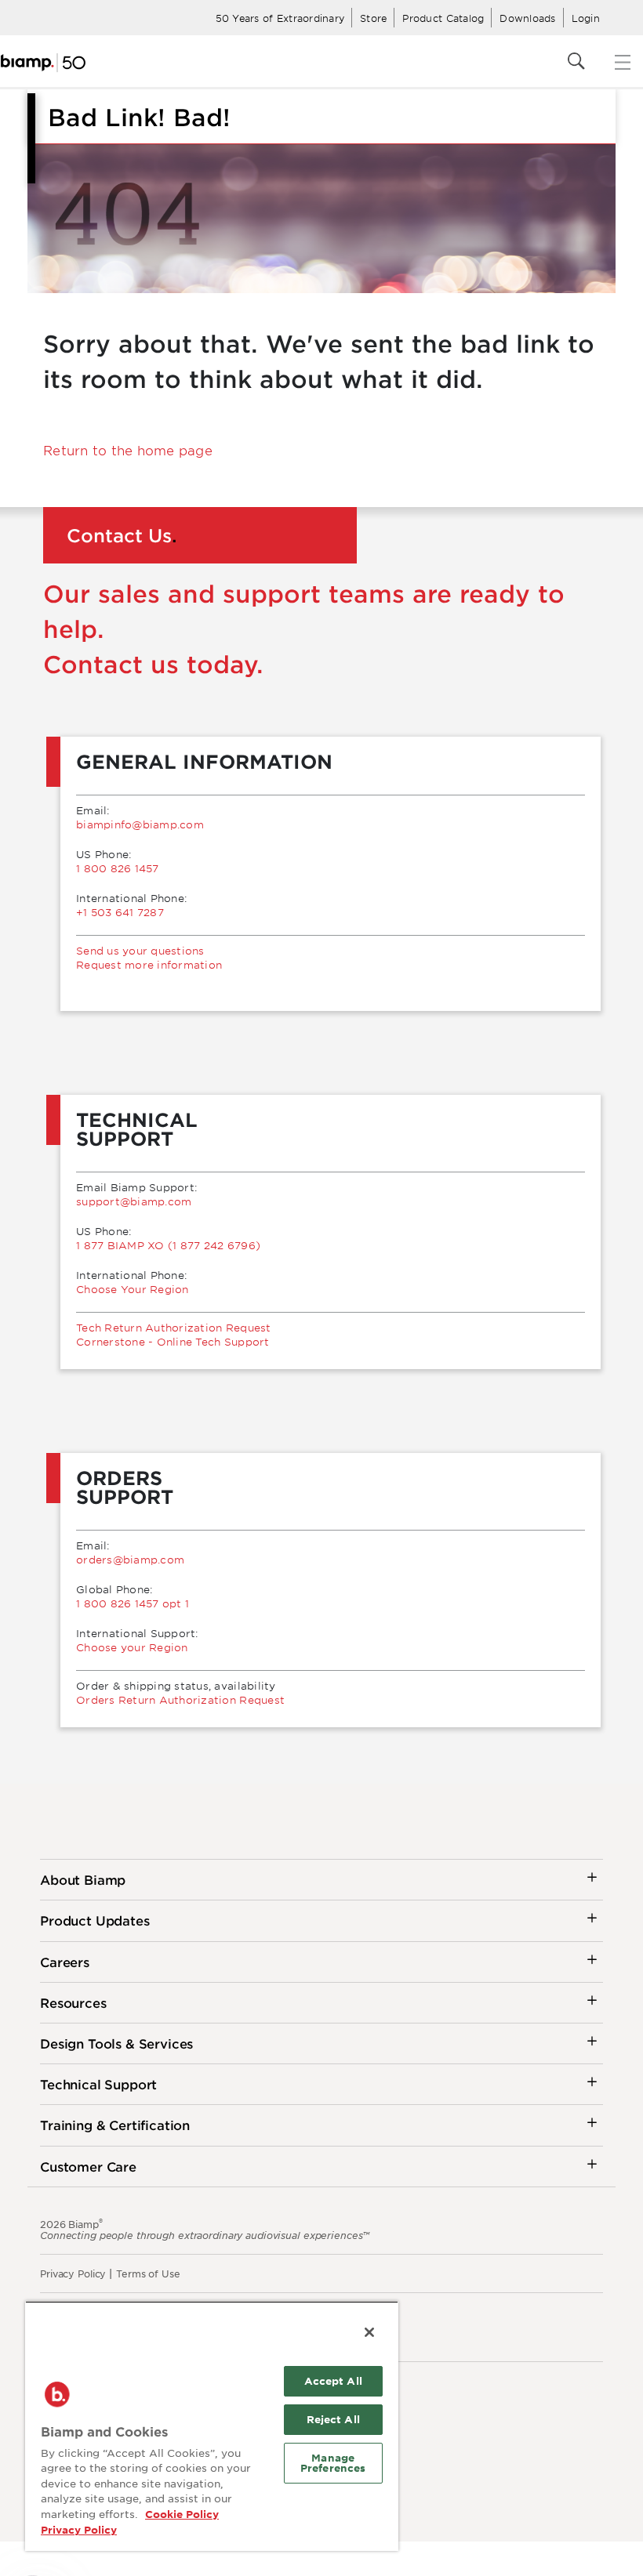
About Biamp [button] (83, 1879)
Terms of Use (148, 2273)
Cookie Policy (182, 2514)
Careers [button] (65, 1962)
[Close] (369, 2332)
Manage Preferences (333, 2463)
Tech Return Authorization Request (174, 1328)
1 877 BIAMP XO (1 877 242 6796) (168, 1245)
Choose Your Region (133, 1289)
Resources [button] (73, 2002)
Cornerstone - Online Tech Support (173, 1342)
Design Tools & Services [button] (116, 2043)
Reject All (333, 2419)
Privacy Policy (73, 2273)
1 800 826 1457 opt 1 (133, 1603)
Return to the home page (128, 450)
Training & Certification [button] (115, 2125)
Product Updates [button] (95, 1920)
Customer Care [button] (88, 2166)
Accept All (333, 2381)
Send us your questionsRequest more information (149, 958)
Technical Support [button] (98, 2084)
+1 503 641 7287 (120, 912)
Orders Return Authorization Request (180, 1700)
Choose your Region (132, 1647)
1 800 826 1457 (118, 868)
